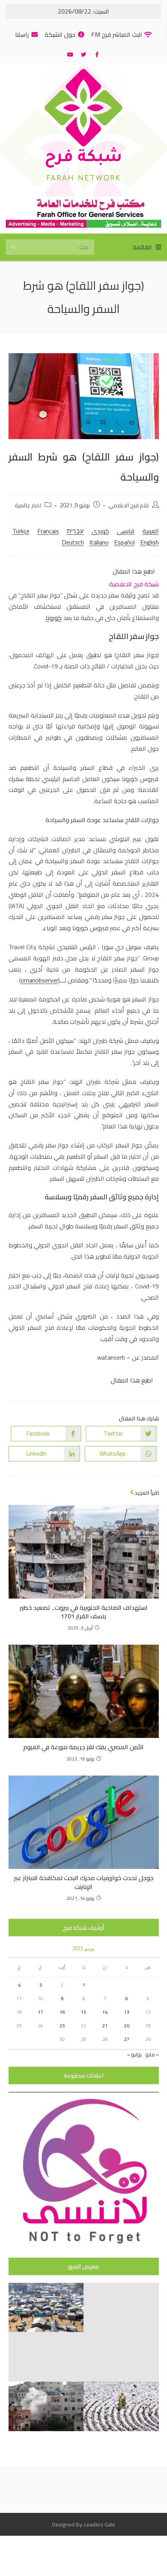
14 (105, 2012)
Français (48, 531)
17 (40, 2012)
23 (62, 2026)
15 (83, 2012)
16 (62, 2012)
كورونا (54, 618)
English (150, 542)
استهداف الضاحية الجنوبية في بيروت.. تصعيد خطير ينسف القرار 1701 (84, 1612)
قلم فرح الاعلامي (129, 505)
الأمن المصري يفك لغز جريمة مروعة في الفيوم (83, 1747)
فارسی (126, 531)
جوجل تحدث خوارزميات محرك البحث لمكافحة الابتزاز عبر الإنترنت (84, 1882)
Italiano (99, 542)
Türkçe (21, 531)
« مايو (152, 2054)
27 (127, 2039)
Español (124, 542)
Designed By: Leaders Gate (84, 2524)
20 (127, 2026)
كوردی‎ (100, 531)
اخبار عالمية (28, 505)
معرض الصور (83, 2266)
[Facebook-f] (97, 55)
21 (105, 2026)
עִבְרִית (75, 531)
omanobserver (39, 980)
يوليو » (134, 2054)
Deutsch (73, 542)
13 (127, 2012)
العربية (151, 531)
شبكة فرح (83, 159)
